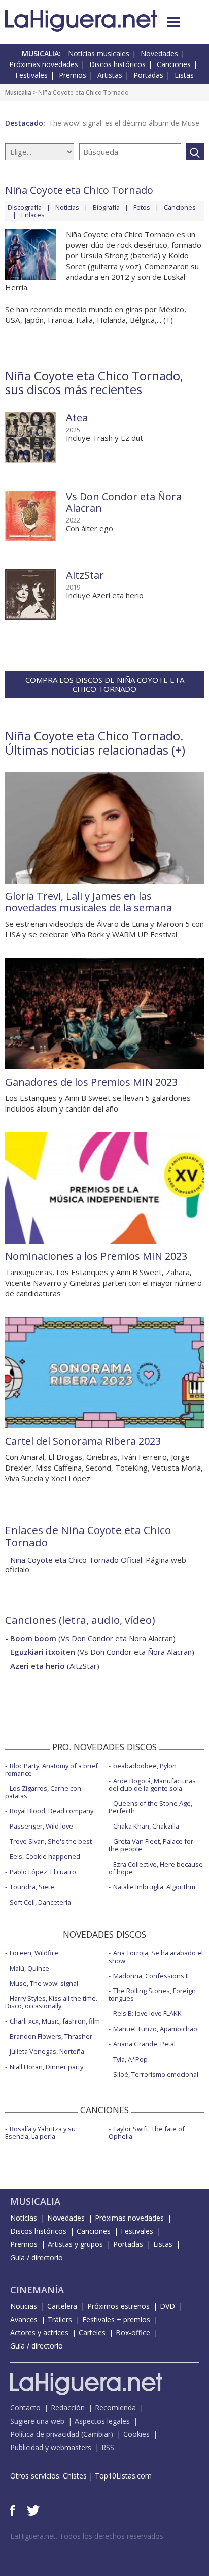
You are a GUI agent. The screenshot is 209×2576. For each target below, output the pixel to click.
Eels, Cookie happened (45, 1856)
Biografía (106, 207)
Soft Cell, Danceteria (40, 1902)
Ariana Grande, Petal (144, 2044)
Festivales (31, 75)
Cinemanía (37, 2290)
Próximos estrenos (118, 2306)
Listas (184, 75)
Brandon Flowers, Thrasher (51, 2036)
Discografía (25, 207)
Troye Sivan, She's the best (51, 1841)
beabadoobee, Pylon (145, 1766)
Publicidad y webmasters (51, 2447)
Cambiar (97, 2434)
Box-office (133, 2333)
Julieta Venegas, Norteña (47, 2051)
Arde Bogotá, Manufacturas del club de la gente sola (152, 1785)
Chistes (75, 2476)
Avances (24, 2319)
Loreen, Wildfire (34, 1953)
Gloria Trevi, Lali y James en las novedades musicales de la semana (89, 902)
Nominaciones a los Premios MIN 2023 (96, 1256)
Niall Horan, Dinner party (46, 2067)
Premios (73, 75)
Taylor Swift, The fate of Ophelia (147, 2132)
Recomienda (115, 2408)
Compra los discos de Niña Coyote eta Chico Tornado (105, 684)
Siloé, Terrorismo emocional (156, 2074)
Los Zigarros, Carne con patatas (43, 1792)
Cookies (136, 2434)
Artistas (110, 75)
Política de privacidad (45, 2434)
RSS (108, 2447)
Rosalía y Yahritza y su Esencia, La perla (40, 2132)
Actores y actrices (39, 2333)
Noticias (67, 207)
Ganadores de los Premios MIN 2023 (91, 1082)
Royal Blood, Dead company (51, 1811)
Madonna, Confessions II (151, 1976)
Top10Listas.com (123, 2476)
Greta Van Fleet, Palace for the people (151, 1845)
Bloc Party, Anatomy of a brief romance (51, 1769)
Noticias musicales (99, 54)
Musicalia (18, 93)
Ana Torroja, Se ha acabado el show (156, 1957)
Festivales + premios (116, 2319)
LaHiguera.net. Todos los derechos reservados (87, 2536)
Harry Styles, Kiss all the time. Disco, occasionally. (51, 2002)
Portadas (148, 75)
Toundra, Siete (32, 1887)
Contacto (25, 2408)
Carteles (92, 2333)
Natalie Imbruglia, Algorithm (154, 1887)
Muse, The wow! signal (44, 1983)
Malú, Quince (29, 1968)
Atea (77, 418)
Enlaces (33, 215)
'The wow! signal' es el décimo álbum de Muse (123, 123)
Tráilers (60, 2319)
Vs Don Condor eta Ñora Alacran (124, 502)
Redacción (68, 2408)
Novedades (159, 54)
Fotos (142, 207)
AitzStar (85, 575)
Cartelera (62, 2306)
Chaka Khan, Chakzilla (146, 1826)
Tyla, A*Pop (130, 2059)
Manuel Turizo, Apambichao (155, 2029)
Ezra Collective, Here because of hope (156, 1868)
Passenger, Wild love (41, 1826)
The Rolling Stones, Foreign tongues (152, 1994)
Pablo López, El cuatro (43, 1872)
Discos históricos (117, 64)
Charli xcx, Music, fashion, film (55, 2021)
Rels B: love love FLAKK (147, 2013)
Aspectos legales (102, 2421)
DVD (167, 2306)
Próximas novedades (44, 64)
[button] (174, 22)
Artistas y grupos (75, 2244)
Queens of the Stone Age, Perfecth (150, 1807)
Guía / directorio (37, 2257)
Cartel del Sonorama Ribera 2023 (83, 1441)
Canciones (174, 64)
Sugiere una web (37, 2421)
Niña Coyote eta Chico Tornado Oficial (76, 1560)
